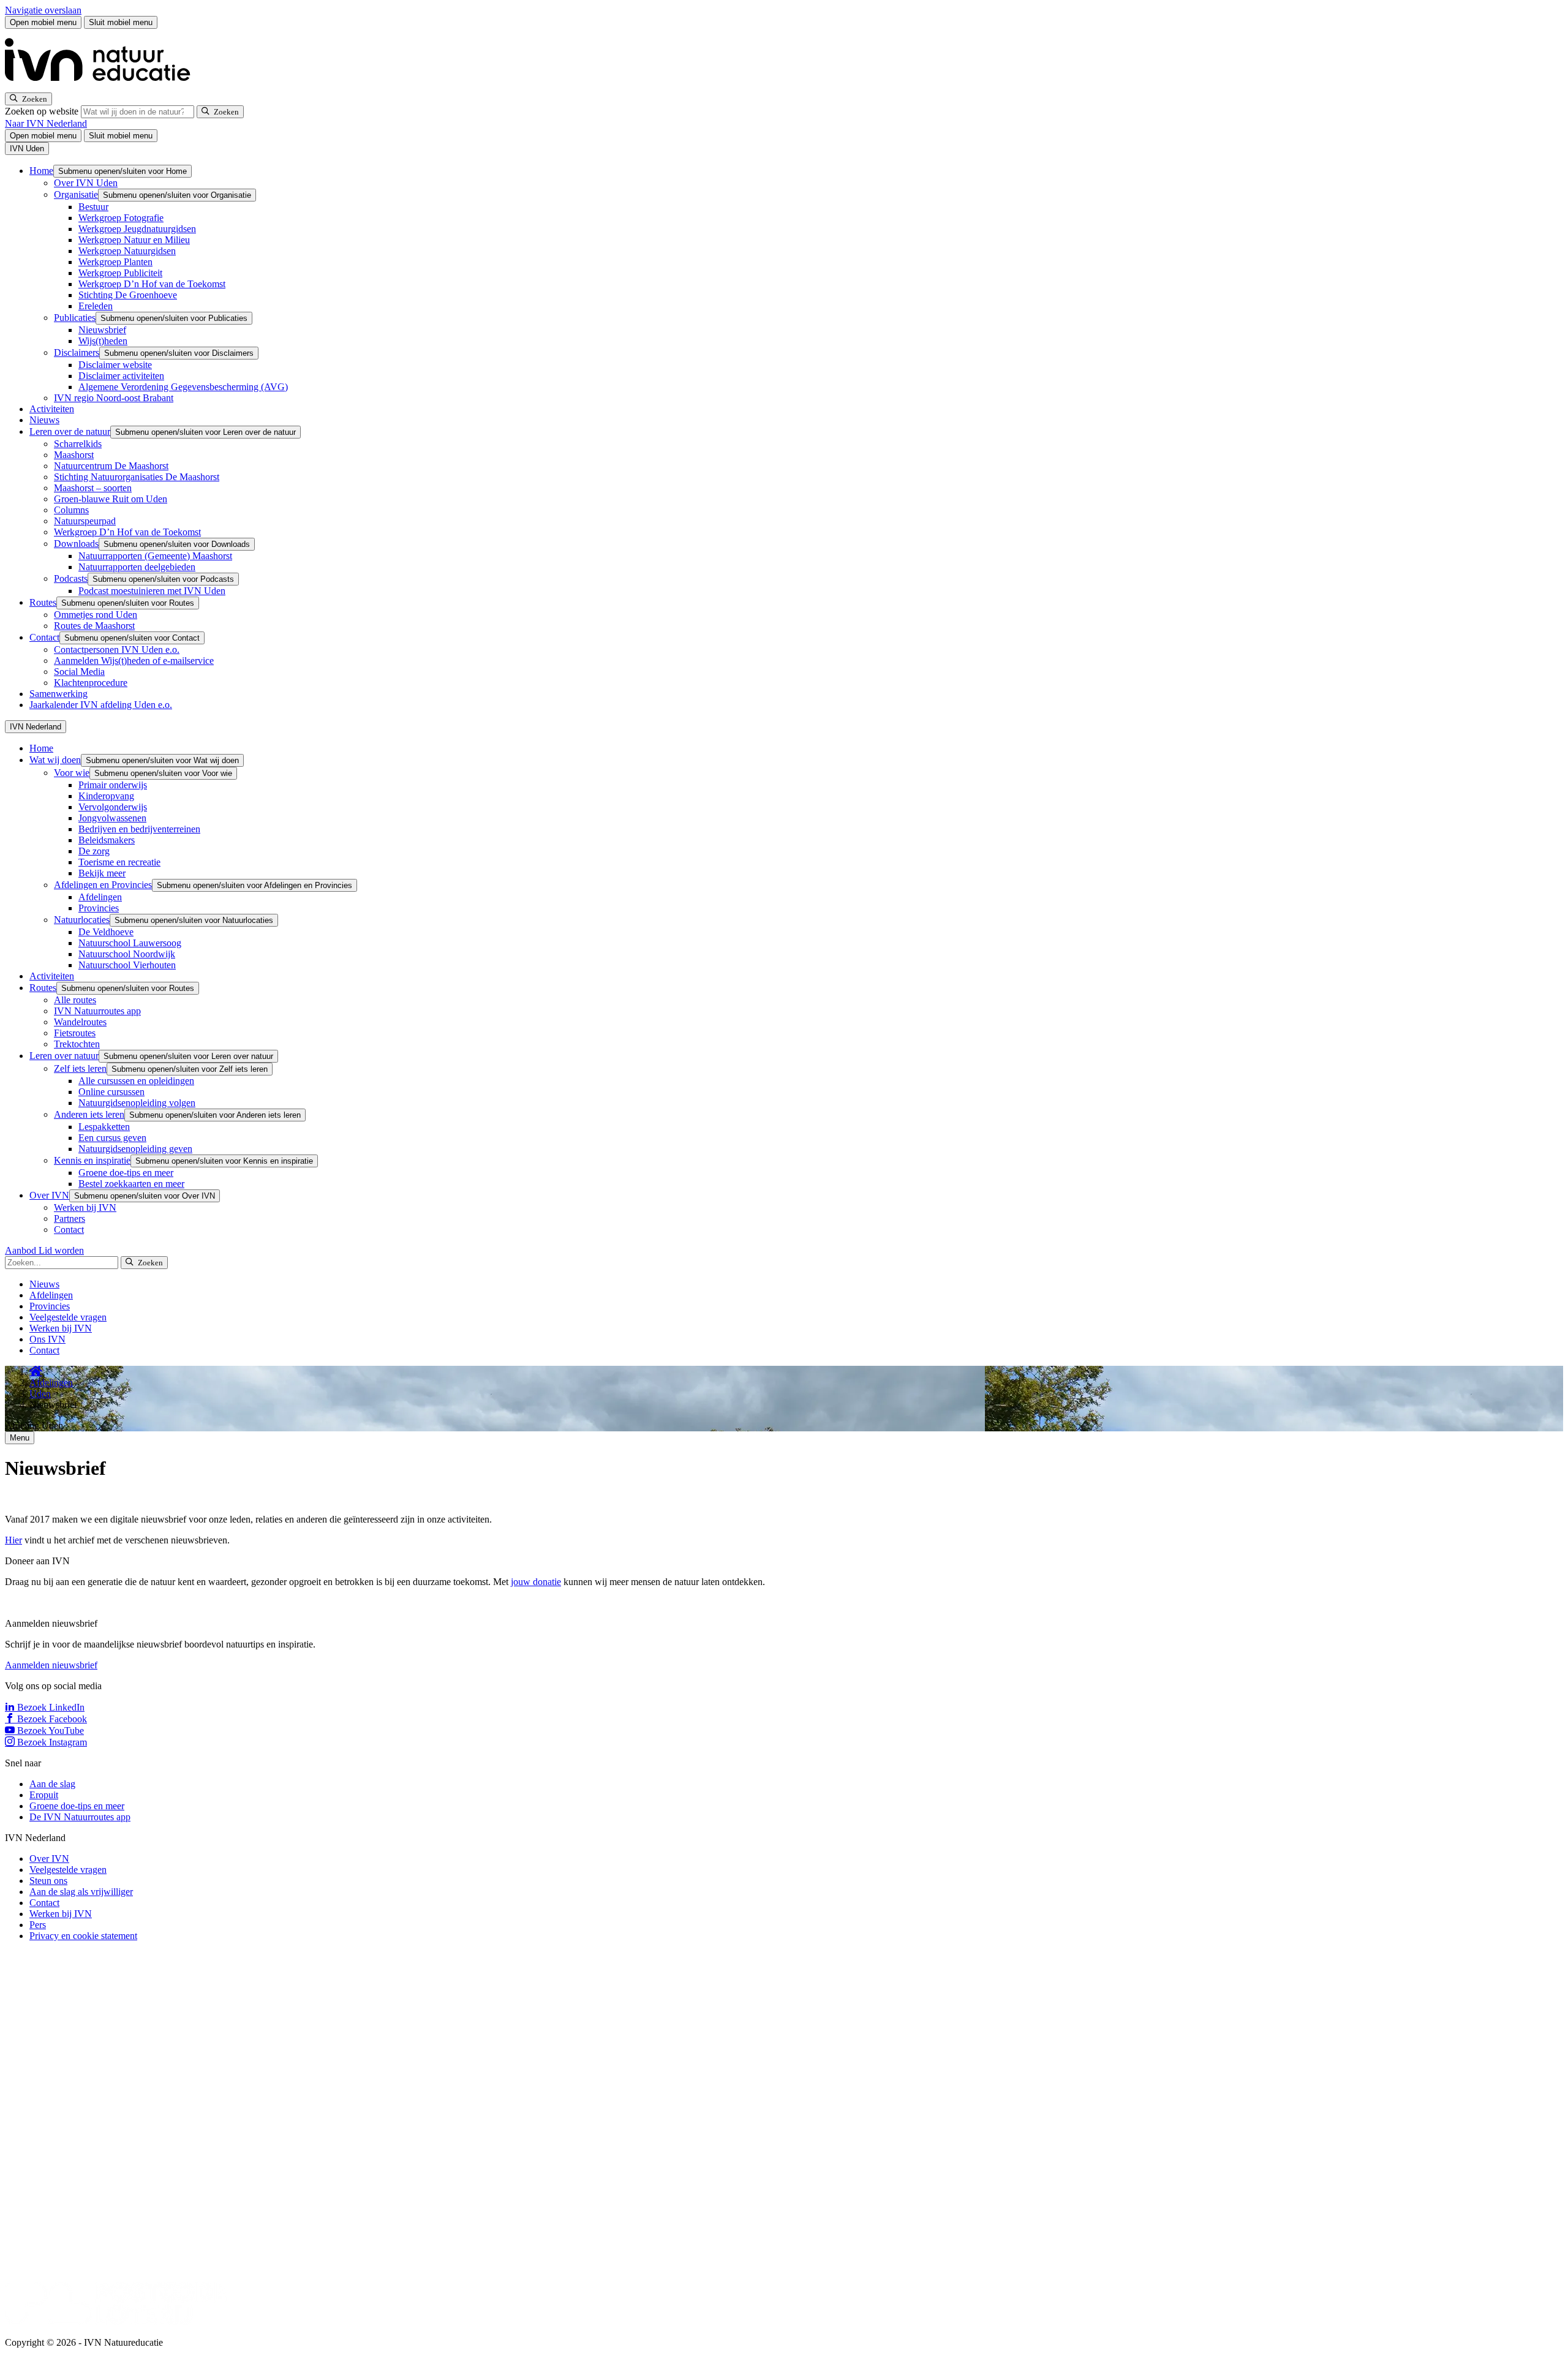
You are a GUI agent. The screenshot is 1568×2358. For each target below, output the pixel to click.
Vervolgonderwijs (113, 807)
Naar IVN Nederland (46, 123)
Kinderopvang (106, 796)
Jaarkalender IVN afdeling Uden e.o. (101, 705)
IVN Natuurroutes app (97, 1011)
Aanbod (22, 1250)
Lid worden (61, 1250)
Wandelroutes (80, 1022)
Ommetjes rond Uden (96, 615)
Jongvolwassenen (112, 818)
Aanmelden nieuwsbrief (51, 1665)
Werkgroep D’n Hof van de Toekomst (152, 284)
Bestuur (93, 207)
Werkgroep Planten (115, 262)
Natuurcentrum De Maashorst (111, 466)
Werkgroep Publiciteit (120, 273)
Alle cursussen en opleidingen (136, 1081)
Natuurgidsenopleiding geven (135, 1149)
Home (41, 171)
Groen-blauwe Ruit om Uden (111, 499)
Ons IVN (47, 1339)
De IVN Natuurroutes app (80, 1817)
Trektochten (77, 1044)
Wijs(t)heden (103, 341)
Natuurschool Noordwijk (127, 954)
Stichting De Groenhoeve (128, 295)
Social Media (79, 672)
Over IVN (49, 1195)
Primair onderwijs (113, 785)
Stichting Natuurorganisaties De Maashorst (137, 477)
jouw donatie (536, 1582)
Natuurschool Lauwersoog (130, 943)
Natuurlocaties (82, 920)
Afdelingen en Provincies (103, 885)
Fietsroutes (75, 1033)
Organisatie (76, 194)
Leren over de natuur (70, 431)
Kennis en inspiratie (92, 1160)
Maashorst (74, 455)
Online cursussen (111, 1092)
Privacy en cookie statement (83, 1936)
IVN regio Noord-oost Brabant (114, 398)
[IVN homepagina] (103, 87)
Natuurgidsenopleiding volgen (137, 1103)
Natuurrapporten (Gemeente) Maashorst (155, 556)
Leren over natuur (64, 1056)
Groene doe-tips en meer (126, 1173)
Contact (44, 637)
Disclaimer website (115, 365)
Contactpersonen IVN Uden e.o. (117, 650)
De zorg (94, 851)
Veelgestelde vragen (68, 1317)
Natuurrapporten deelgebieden (137, 567)
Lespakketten (104, 1127)
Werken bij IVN (85, 1207)
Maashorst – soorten (93, 488)
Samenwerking (58, 694)
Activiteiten (52, 409)
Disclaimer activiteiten (121, 376)
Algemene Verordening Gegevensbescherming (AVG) (183, 387)
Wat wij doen (55, 760)
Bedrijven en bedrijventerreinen (139, 829)
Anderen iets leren (89, 1114)
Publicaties (75, 318)
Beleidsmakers (107, 840)
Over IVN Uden (86, 183)
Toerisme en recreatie (119, 862)
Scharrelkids (78, 444)
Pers (38, 1925)
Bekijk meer (102, 873)
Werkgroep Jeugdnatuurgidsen (137, 229)
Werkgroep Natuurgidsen (127, 251)
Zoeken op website (43, 111)
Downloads (76, 544)
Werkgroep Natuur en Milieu (134, 240)
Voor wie (72, 773)
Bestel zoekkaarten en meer (131, 1184)
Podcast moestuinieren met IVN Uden (152, 591)
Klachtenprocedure (91, 683)
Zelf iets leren (80, 1068)
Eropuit (44, 1795)
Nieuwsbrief (102, 330)
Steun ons (48, 1881)
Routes (43, 602)
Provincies (99, 908)
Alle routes (75, 1000)
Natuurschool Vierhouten (127, 965)
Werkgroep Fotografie (121, 218)
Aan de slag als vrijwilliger (81, 1892)
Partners (70, 1219)
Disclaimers (77, 352)
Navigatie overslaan (43, 10)
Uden (40, 1394)
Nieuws (44, 420)
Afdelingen (100, 897)
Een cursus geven (112, 1138)
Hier (13, 1540)
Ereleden (96, 306)
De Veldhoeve (106, 932)
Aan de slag (52, 1784)
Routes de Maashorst (94, 626)
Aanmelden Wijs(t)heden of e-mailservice (134, 661)
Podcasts (71, 578)
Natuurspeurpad (85, 521)
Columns (71, 510)
